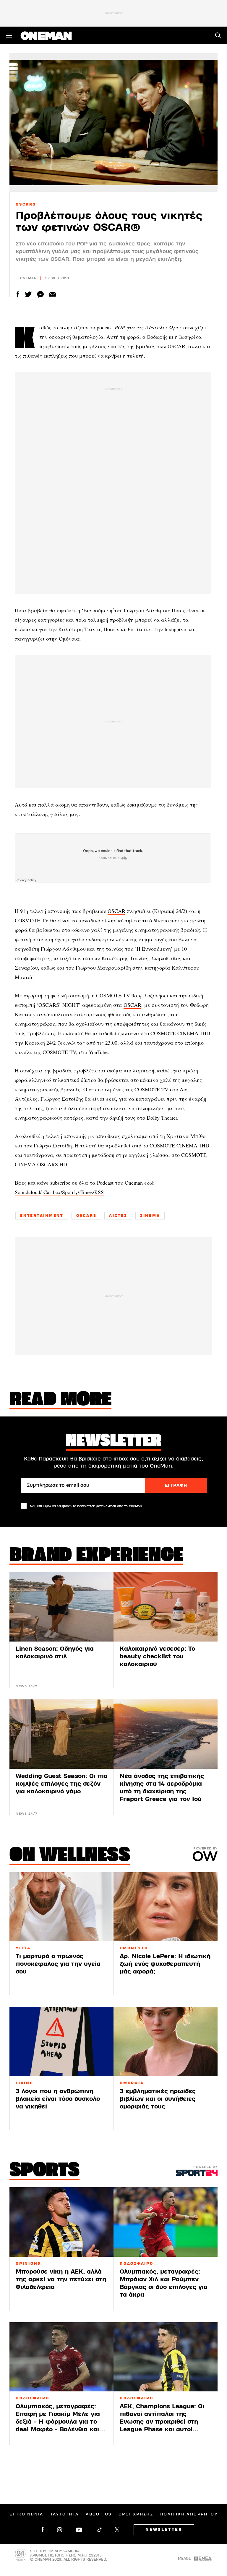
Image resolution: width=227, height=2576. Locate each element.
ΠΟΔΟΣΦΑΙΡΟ (137, 2264)
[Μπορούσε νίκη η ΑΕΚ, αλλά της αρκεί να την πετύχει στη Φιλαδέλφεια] (61, 2222)
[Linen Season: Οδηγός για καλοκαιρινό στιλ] (61, 1607)
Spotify (70, 1192)
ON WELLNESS (70, 1856)
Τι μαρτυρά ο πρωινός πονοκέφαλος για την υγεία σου (58, 1964)
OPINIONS (28, 2264)
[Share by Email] (52, 294)
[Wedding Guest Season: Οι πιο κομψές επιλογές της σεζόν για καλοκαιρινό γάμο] (61, 1734)
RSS (99, 1192)
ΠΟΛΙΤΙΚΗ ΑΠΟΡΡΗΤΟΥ (189, 2514)
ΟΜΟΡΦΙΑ (132, 2083)
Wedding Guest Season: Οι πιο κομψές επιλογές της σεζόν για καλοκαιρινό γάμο (61, 1784)
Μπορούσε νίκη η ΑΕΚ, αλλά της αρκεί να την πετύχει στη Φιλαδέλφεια (61, 2279)
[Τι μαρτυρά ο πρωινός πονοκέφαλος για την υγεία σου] (61, 1907)
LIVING (25, 2083)
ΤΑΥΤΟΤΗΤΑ (65, 2514)
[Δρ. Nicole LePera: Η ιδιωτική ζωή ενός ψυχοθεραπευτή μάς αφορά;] (166, 1907)
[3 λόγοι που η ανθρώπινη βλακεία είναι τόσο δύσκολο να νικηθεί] (61, 2042)
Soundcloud (27, 1192)
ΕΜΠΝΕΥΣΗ (134, 1948)
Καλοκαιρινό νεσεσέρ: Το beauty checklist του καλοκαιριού (157, 1656)
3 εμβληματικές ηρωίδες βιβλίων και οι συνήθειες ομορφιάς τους (158, 2099)
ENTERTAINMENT (42, 1216)
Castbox (52, 1192)
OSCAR (176, 346)
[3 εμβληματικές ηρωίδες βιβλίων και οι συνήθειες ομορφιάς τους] (166, 2042)
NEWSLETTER (164, 2530)
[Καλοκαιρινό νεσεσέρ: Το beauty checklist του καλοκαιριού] (166, 1607)
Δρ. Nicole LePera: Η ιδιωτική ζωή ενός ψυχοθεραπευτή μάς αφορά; (165, 1964)
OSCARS (26, 204)
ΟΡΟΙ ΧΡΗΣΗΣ (136, 2514)
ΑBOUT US (99, 2514)
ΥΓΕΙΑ (23, 1948)
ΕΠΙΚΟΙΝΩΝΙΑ (26, 2514)
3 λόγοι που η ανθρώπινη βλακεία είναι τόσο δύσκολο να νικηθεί (58, 2099)
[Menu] (9, 35)
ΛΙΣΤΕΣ (118, 1216)
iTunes (86, 1192)
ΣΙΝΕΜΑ (150, 1216)
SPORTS (44, 2171)
